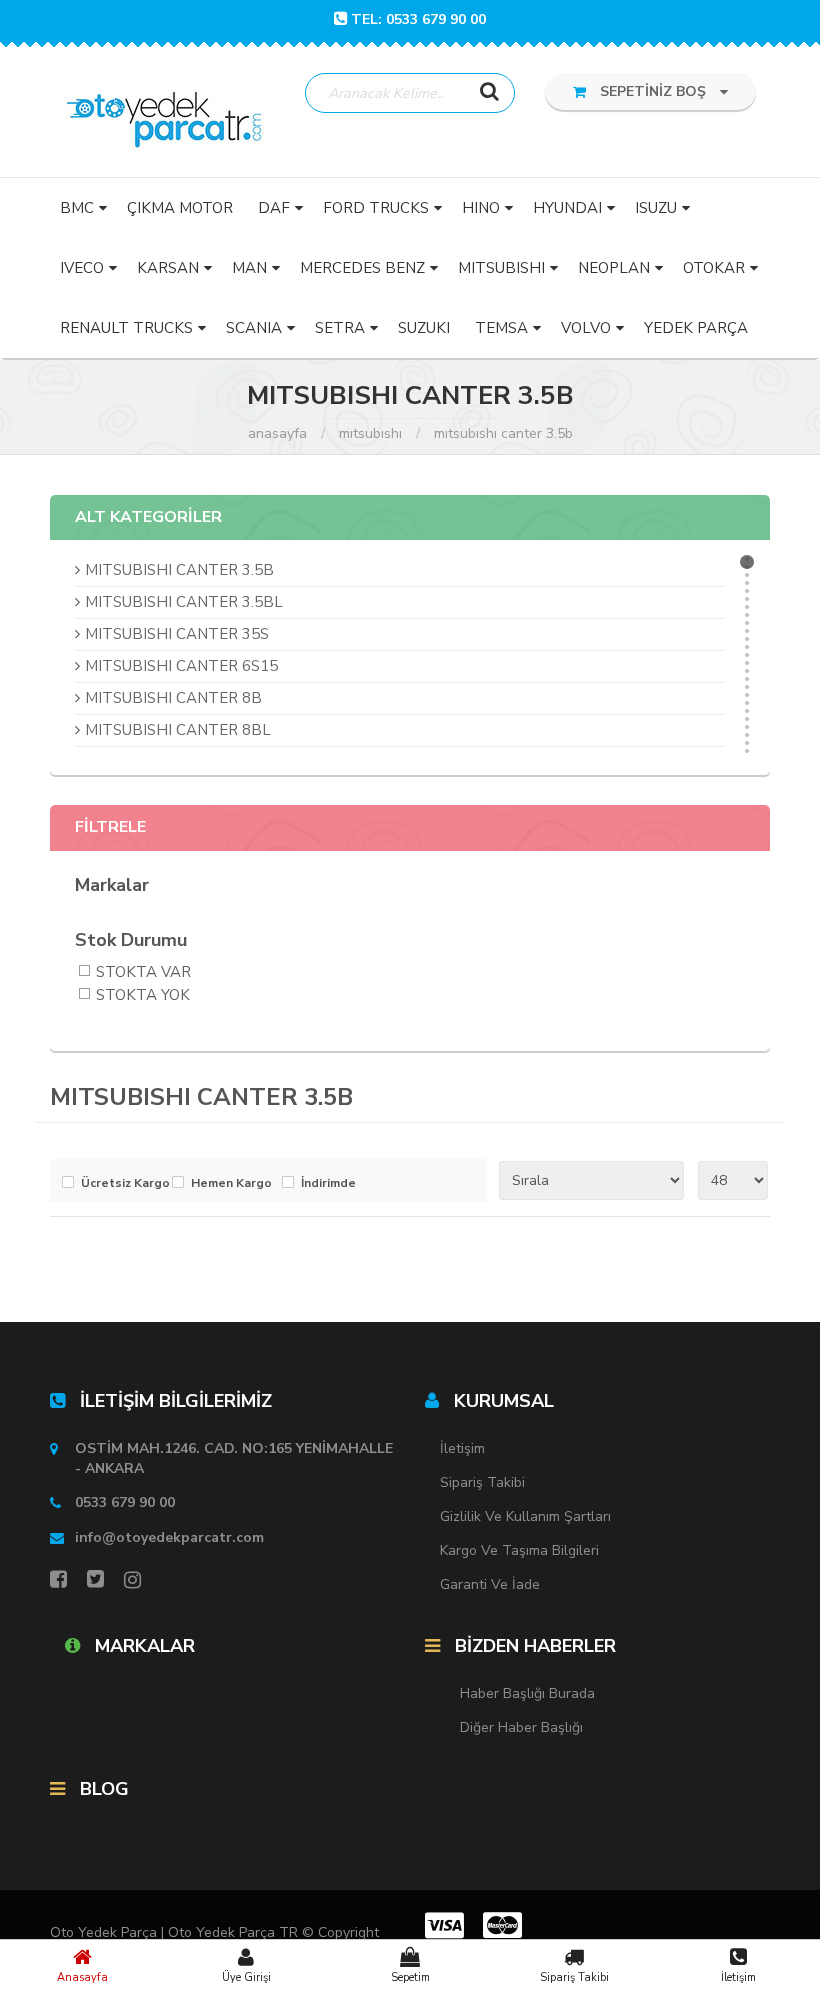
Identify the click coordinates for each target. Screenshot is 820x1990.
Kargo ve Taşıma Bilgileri (519, 1550)
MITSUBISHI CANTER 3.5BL (184, 602)
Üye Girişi (246, 1977)
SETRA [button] (340, 328)
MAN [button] (249, 268)
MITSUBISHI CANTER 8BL (178, 730)
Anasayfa (82, 1977)
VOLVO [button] (586, 328)
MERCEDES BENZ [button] (362, 268)
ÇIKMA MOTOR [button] (180, 208)
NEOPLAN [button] (614, 268)
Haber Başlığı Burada (527, 1693)
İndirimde (328, 1183)
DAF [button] (274, 208)
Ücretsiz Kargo (121, 1183)
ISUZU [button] (656, 208)
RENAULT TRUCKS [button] (126, 328)
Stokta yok (143, 996)
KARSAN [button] (168, 268)
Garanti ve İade (490, 1584)
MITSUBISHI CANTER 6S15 (181, 666)
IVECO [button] (82, 268)
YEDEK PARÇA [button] (696, 328)
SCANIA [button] (254, 328)
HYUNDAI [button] (567, 208)
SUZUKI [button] (424, 328)
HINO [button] (481, 208)
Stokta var (143, 973)
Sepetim (410, 1977)
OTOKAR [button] (714, 268)
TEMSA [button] (501, 328)
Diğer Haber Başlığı (521, 1727)
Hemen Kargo (231, 1183)
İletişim (738, 1977)
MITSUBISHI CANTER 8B (173, 698)
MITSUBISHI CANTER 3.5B (503, 433)
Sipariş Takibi (574, 1977)
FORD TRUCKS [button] (376, 208)
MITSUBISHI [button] (501, 268)
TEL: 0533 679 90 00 (418, 19)
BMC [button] (77, 208)
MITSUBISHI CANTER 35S (177, 634)
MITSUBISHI (370, 433)
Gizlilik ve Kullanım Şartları (525, 1516)
